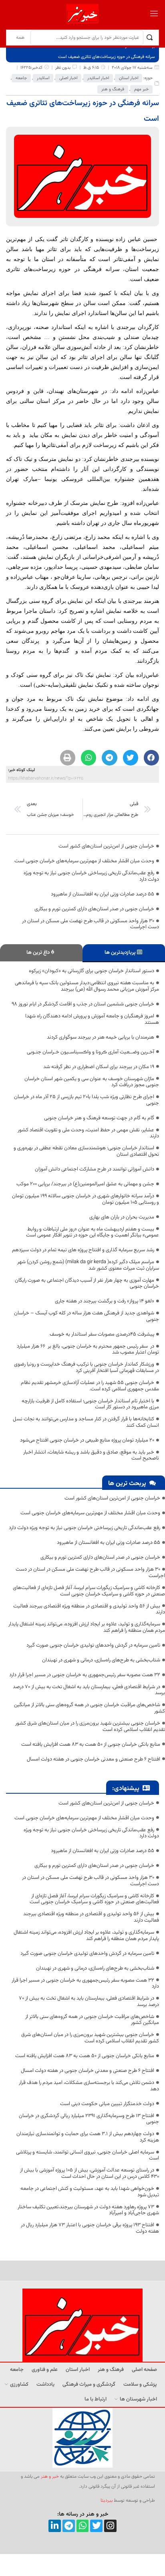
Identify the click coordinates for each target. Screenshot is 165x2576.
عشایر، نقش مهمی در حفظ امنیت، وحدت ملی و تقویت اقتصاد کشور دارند (88, 1133)
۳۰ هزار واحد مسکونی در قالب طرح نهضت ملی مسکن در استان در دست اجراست (91, 924)
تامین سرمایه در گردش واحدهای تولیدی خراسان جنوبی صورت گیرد (93, 1645)
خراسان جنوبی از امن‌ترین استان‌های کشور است (106, 846)
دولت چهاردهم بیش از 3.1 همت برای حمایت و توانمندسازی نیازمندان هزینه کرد (88, 2137)
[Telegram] (69, 2526)
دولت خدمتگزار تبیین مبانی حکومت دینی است (107, 2104)
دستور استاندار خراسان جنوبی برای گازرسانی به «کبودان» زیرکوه (92, 971)
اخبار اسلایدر (98, 78)
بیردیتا (107, 2500)
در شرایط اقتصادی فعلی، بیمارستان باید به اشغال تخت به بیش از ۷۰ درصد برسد (89, 1690)
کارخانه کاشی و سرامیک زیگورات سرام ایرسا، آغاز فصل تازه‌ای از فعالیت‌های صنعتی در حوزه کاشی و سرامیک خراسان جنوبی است (89, 1591)
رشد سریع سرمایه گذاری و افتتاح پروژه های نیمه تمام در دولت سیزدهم (83, 1250)
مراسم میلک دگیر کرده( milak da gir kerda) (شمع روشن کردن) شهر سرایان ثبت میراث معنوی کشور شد (88, 1265)
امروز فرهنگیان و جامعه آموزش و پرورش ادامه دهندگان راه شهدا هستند (92, 1019)
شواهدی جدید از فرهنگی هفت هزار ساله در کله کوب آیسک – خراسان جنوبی (87, 1316)
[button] (151, 758)
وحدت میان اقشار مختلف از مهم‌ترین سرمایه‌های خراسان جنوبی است (84, 861)
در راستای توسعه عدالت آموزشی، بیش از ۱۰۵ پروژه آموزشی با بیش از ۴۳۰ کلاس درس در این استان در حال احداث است (90, 2173)
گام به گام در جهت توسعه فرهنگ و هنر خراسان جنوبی (99, 1118)
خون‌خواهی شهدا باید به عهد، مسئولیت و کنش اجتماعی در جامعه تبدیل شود (90, 2192)
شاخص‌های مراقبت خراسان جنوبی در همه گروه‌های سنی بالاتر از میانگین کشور (90, 1708)
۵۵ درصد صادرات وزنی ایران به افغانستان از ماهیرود (103, 894)
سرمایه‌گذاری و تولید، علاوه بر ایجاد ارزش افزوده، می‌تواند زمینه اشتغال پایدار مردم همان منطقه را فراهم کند (87, 1627)
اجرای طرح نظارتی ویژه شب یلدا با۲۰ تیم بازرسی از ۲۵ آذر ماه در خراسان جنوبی (87, 1100)
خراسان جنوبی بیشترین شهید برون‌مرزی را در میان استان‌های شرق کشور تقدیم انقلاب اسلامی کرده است (90, 1727)
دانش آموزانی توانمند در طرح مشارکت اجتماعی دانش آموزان (95, 1169)
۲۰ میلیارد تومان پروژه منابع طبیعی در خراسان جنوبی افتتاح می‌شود (87, 1440)
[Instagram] (110, 2526)
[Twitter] (96, 2526)
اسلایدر (43, 78)
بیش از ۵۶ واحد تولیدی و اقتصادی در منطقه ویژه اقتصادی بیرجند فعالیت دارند (89, 1609)
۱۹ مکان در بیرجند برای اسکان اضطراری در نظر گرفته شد (99, 1067)
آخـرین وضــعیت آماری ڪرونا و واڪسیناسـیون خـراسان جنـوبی (91, 1052)
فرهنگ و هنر (113, 89)
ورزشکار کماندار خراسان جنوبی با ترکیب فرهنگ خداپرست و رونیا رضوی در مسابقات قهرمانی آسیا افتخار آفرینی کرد (87, 1368)
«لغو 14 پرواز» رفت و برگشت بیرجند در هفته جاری (105, 1301)
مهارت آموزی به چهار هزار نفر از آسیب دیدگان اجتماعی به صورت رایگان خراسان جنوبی (87, 1284)
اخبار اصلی (68, 78)
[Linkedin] (55, 2526)
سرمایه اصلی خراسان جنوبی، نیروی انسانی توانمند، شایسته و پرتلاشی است (88, 2155)
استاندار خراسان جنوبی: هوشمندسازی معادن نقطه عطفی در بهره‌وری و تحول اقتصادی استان (86, 1151)
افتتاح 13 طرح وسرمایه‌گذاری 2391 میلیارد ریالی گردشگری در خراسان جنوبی (89, 2119)
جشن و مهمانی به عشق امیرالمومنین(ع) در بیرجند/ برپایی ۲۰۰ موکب (85, 1184)
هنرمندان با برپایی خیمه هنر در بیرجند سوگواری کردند (101, 1037)
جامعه (21, 78)
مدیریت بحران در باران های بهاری (122, 1217)
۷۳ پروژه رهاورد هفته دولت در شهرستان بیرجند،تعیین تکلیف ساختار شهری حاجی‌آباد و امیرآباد (88, 2210)
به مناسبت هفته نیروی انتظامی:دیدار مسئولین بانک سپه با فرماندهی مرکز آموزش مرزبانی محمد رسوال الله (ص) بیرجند (87, 986)
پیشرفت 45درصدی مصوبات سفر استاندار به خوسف (102, 1334)
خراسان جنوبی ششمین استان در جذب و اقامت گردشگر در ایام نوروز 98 (83, 1004)
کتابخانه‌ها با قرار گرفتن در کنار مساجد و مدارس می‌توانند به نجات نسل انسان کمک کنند (86, 1422)
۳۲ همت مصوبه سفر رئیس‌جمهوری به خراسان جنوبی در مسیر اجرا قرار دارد (85, 1675)
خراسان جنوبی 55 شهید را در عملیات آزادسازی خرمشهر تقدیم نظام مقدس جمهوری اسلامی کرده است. (90, 1386)
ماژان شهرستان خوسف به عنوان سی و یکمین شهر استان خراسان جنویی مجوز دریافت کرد (92, 1082)
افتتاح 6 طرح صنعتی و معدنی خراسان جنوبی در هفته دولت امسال (94, 1759)
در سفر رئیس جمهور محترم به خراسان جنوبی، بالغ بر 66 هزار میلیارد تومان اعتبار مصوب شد (88, 1350)
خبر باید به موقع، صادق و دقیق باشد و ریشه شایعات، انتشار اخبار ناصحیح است (91, 1455)
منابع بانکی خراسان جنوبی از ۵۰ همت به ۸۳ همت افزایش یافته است (91, 1745)
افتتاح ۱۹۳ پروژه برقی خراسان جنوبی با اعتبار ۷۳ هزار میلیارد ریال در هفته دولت (90, 2228)
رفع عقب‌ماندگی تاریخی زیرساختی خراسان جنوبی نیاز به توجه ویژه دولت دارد (91, 876)
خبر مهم (141, 89)
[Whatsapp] (83, 2526)
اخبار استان (129, 78)
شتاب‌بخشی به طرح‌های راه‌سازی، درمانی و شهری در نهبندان (101, 1660)
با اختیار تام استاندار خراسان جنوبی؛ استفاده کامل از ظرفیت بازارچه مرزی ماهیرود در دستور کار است (90, 1404)
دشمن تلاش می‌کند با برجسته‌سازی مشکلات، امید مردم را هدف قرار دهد (89, 2086)
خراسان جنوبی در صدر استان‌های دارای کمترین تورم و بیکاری (94, 909)
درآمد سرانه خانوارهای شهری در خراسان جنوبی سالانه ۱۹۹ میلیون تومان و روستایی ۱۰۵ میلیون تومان (86, 1199)
